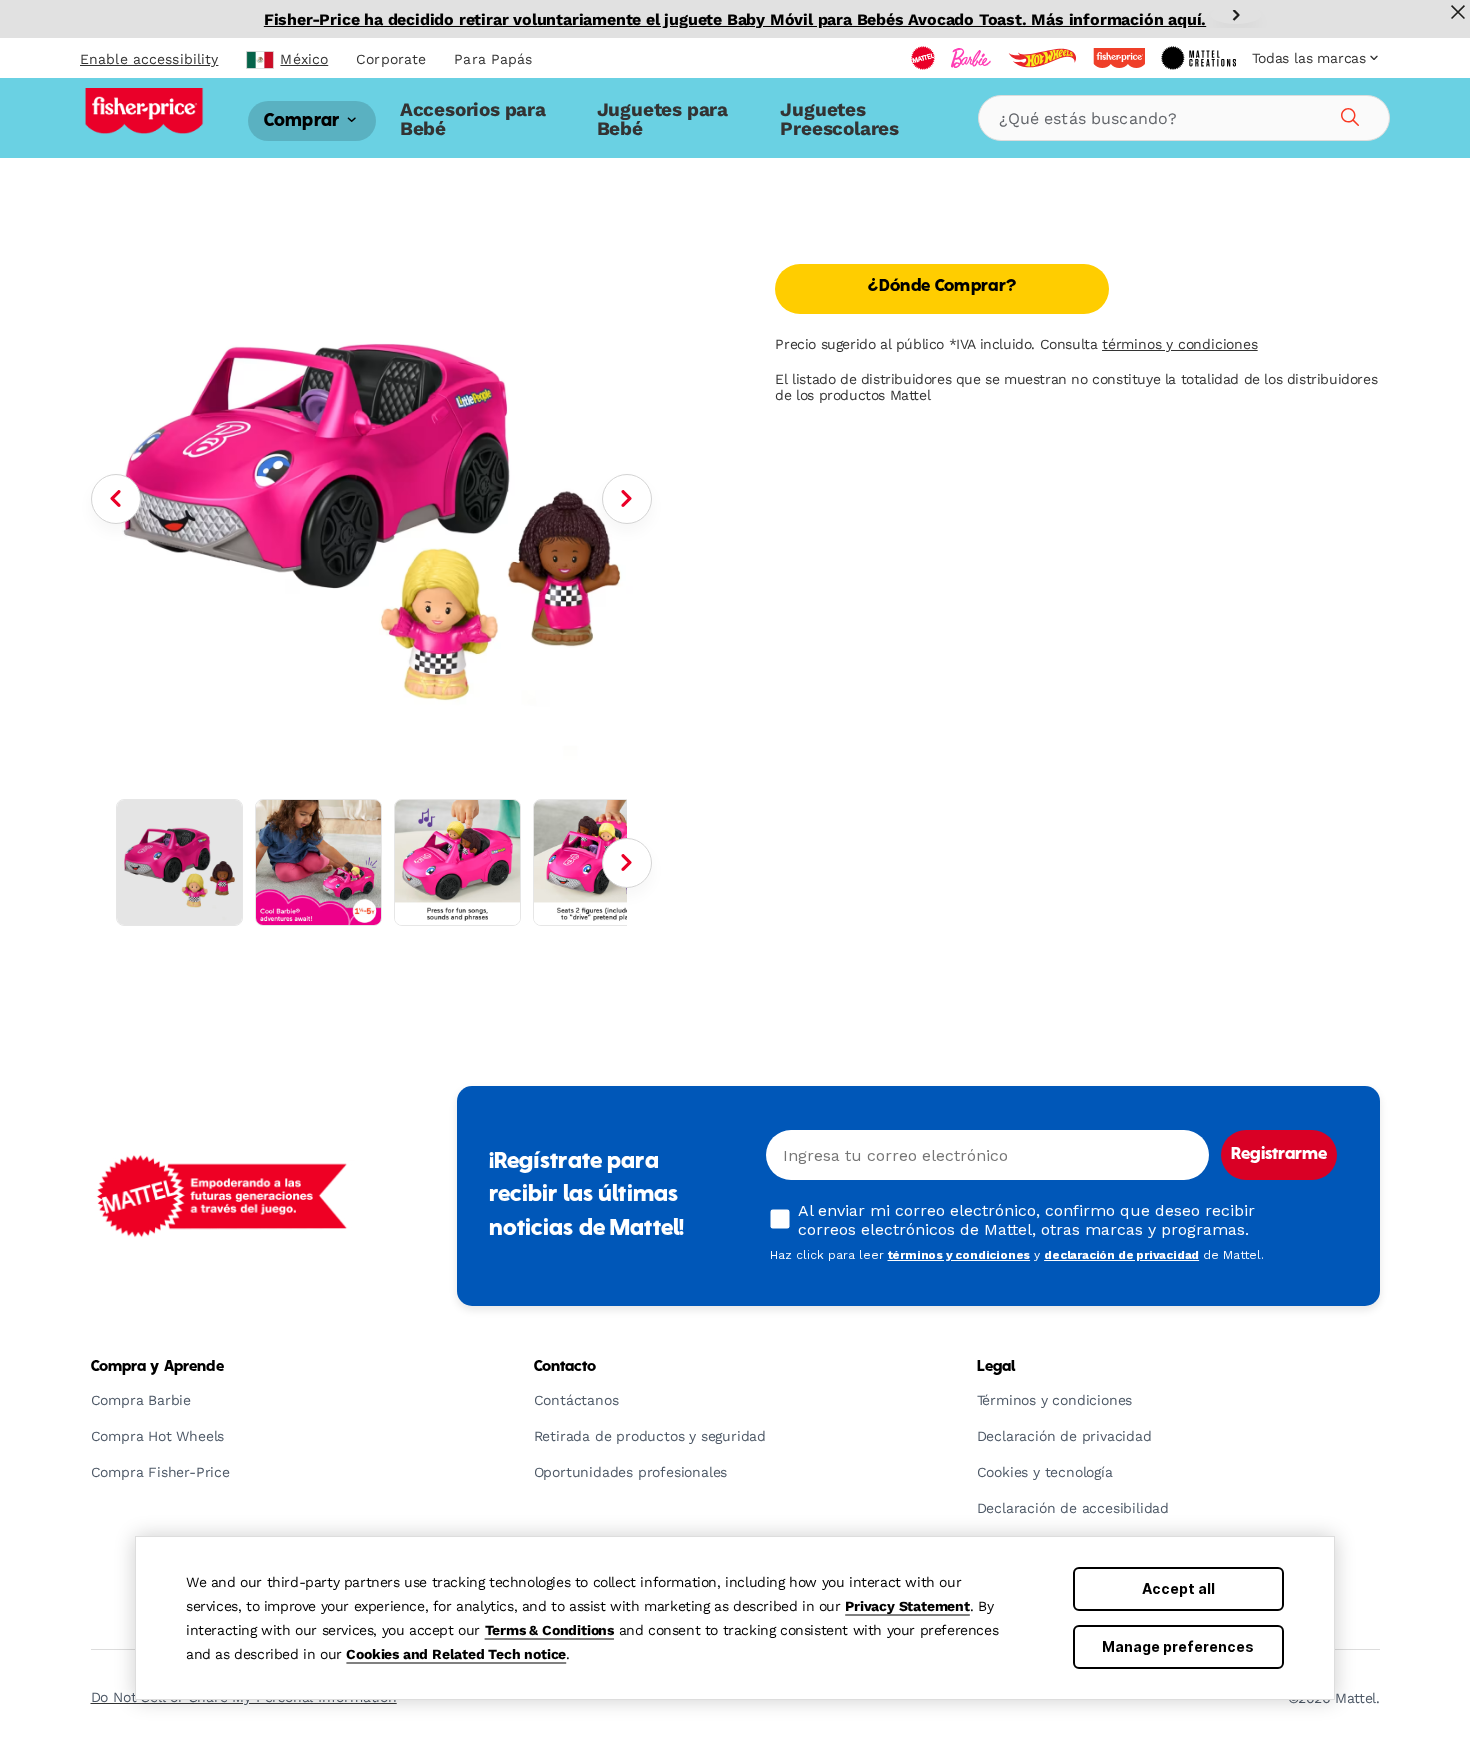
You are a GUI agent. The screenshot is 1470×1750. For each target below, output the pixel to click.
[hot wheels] (1042, 58)
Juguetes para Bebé (662, 118)
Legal (996, 1367)
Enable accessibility (149, 59)
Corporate (391, 59)
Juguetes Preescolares (839, 118)
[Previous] (116, 499)
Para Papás (493, 59)
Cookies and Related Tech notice (456, 1654)
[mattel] (923, 58)
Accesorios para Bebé (473, 118)
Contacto (565, 1367)
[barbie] (971, 58)
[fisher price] (1119, 58)
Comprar (303, 120)
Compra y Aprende (157, 1367)
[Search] (1347, 114)
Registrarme (1279, 1155)
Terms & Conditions (549, 1630)
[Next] (1236, 15)
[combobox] (1184, 118)
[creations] (1198, 58)
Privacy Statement (907, 1606)
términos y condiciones (1180, 344)
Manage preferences (1178, 1646)
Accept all (1178, 1588)
